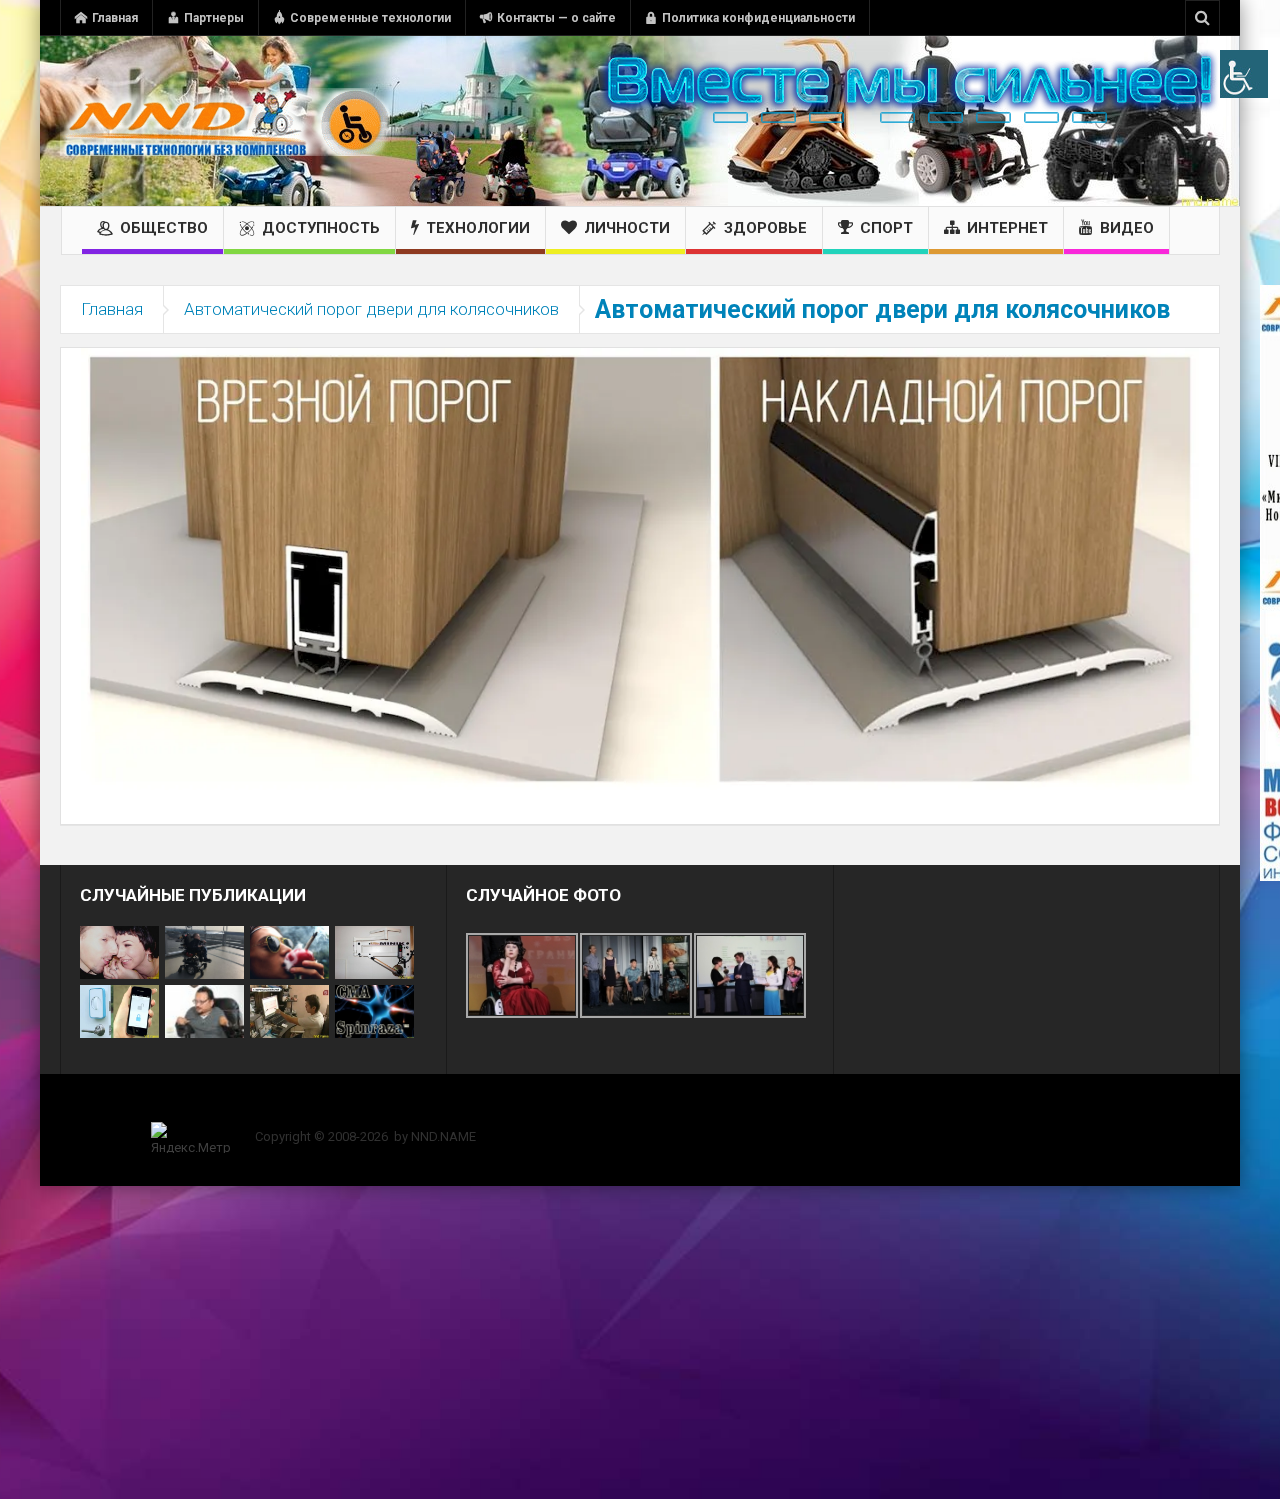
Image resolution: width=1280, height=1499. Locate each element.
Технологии (478, 228)
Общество (164, 228)
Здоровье (765, 228)
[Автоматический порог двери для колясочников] (640, 568)
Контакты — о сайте (556, 18)
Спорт (886, 228)
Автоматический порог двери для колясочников (371, 309)
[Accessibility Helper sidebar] (1244, 74)
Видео (1127, 228)
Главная (115, 18)
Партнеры (214, 18)
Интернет (1007, 228)
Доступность (321, 228)
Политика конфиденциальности (758, 18)
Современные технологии (370, 18)
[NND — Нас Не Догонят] (225, 121)
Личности (627, 228)
